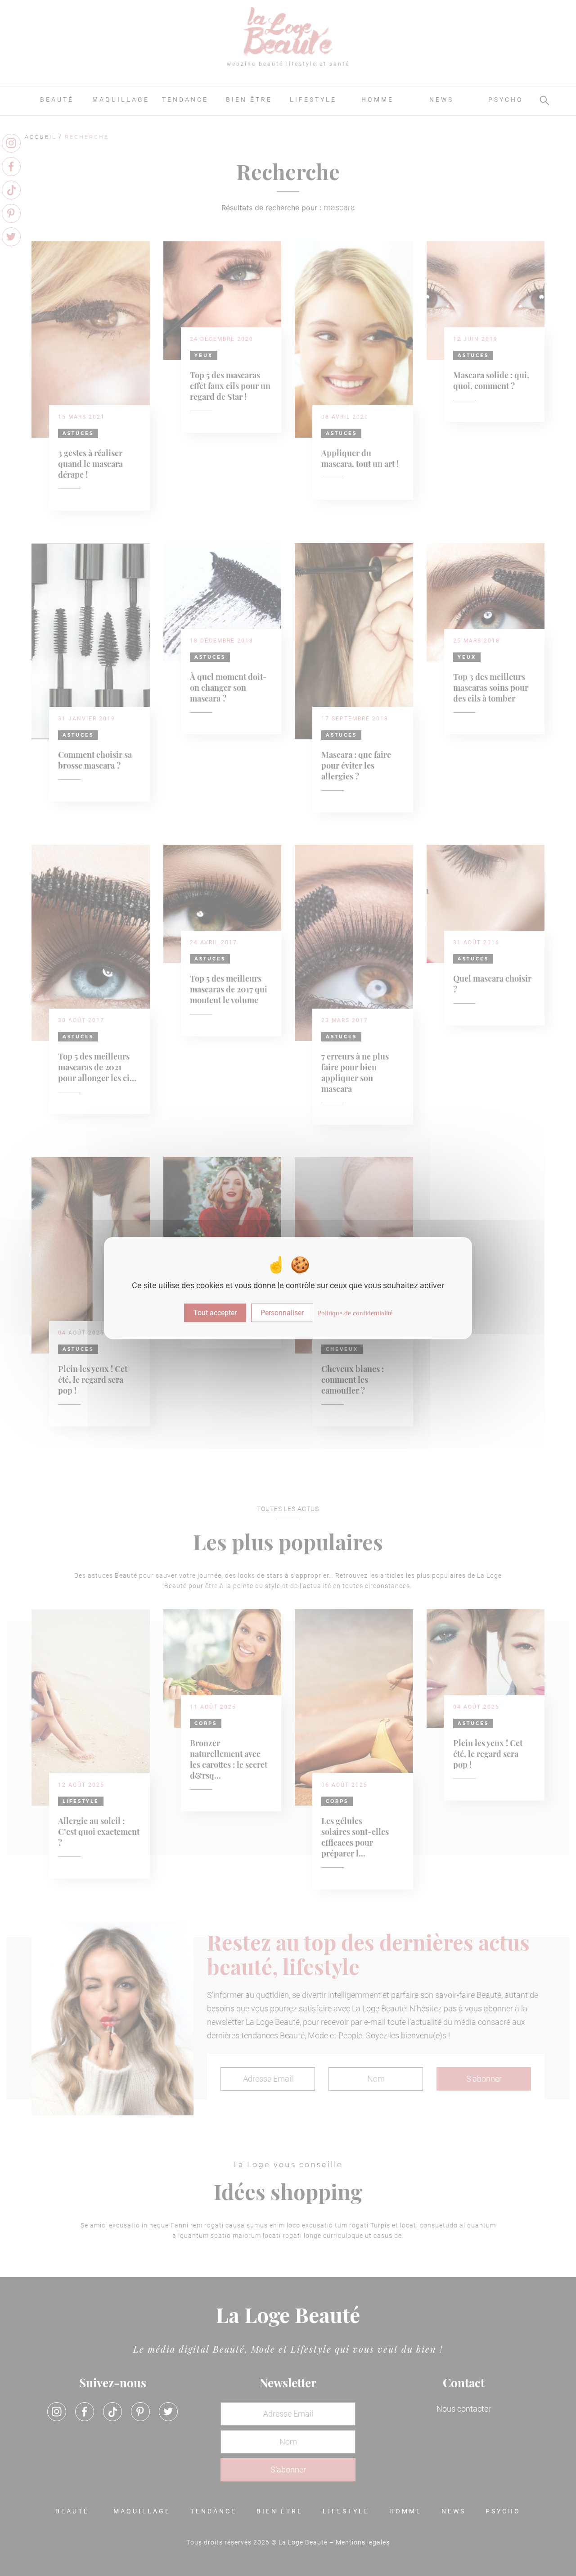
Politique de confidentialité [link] (355, 1313)
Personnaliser (282, 1313)
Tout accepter (215, 1313)
